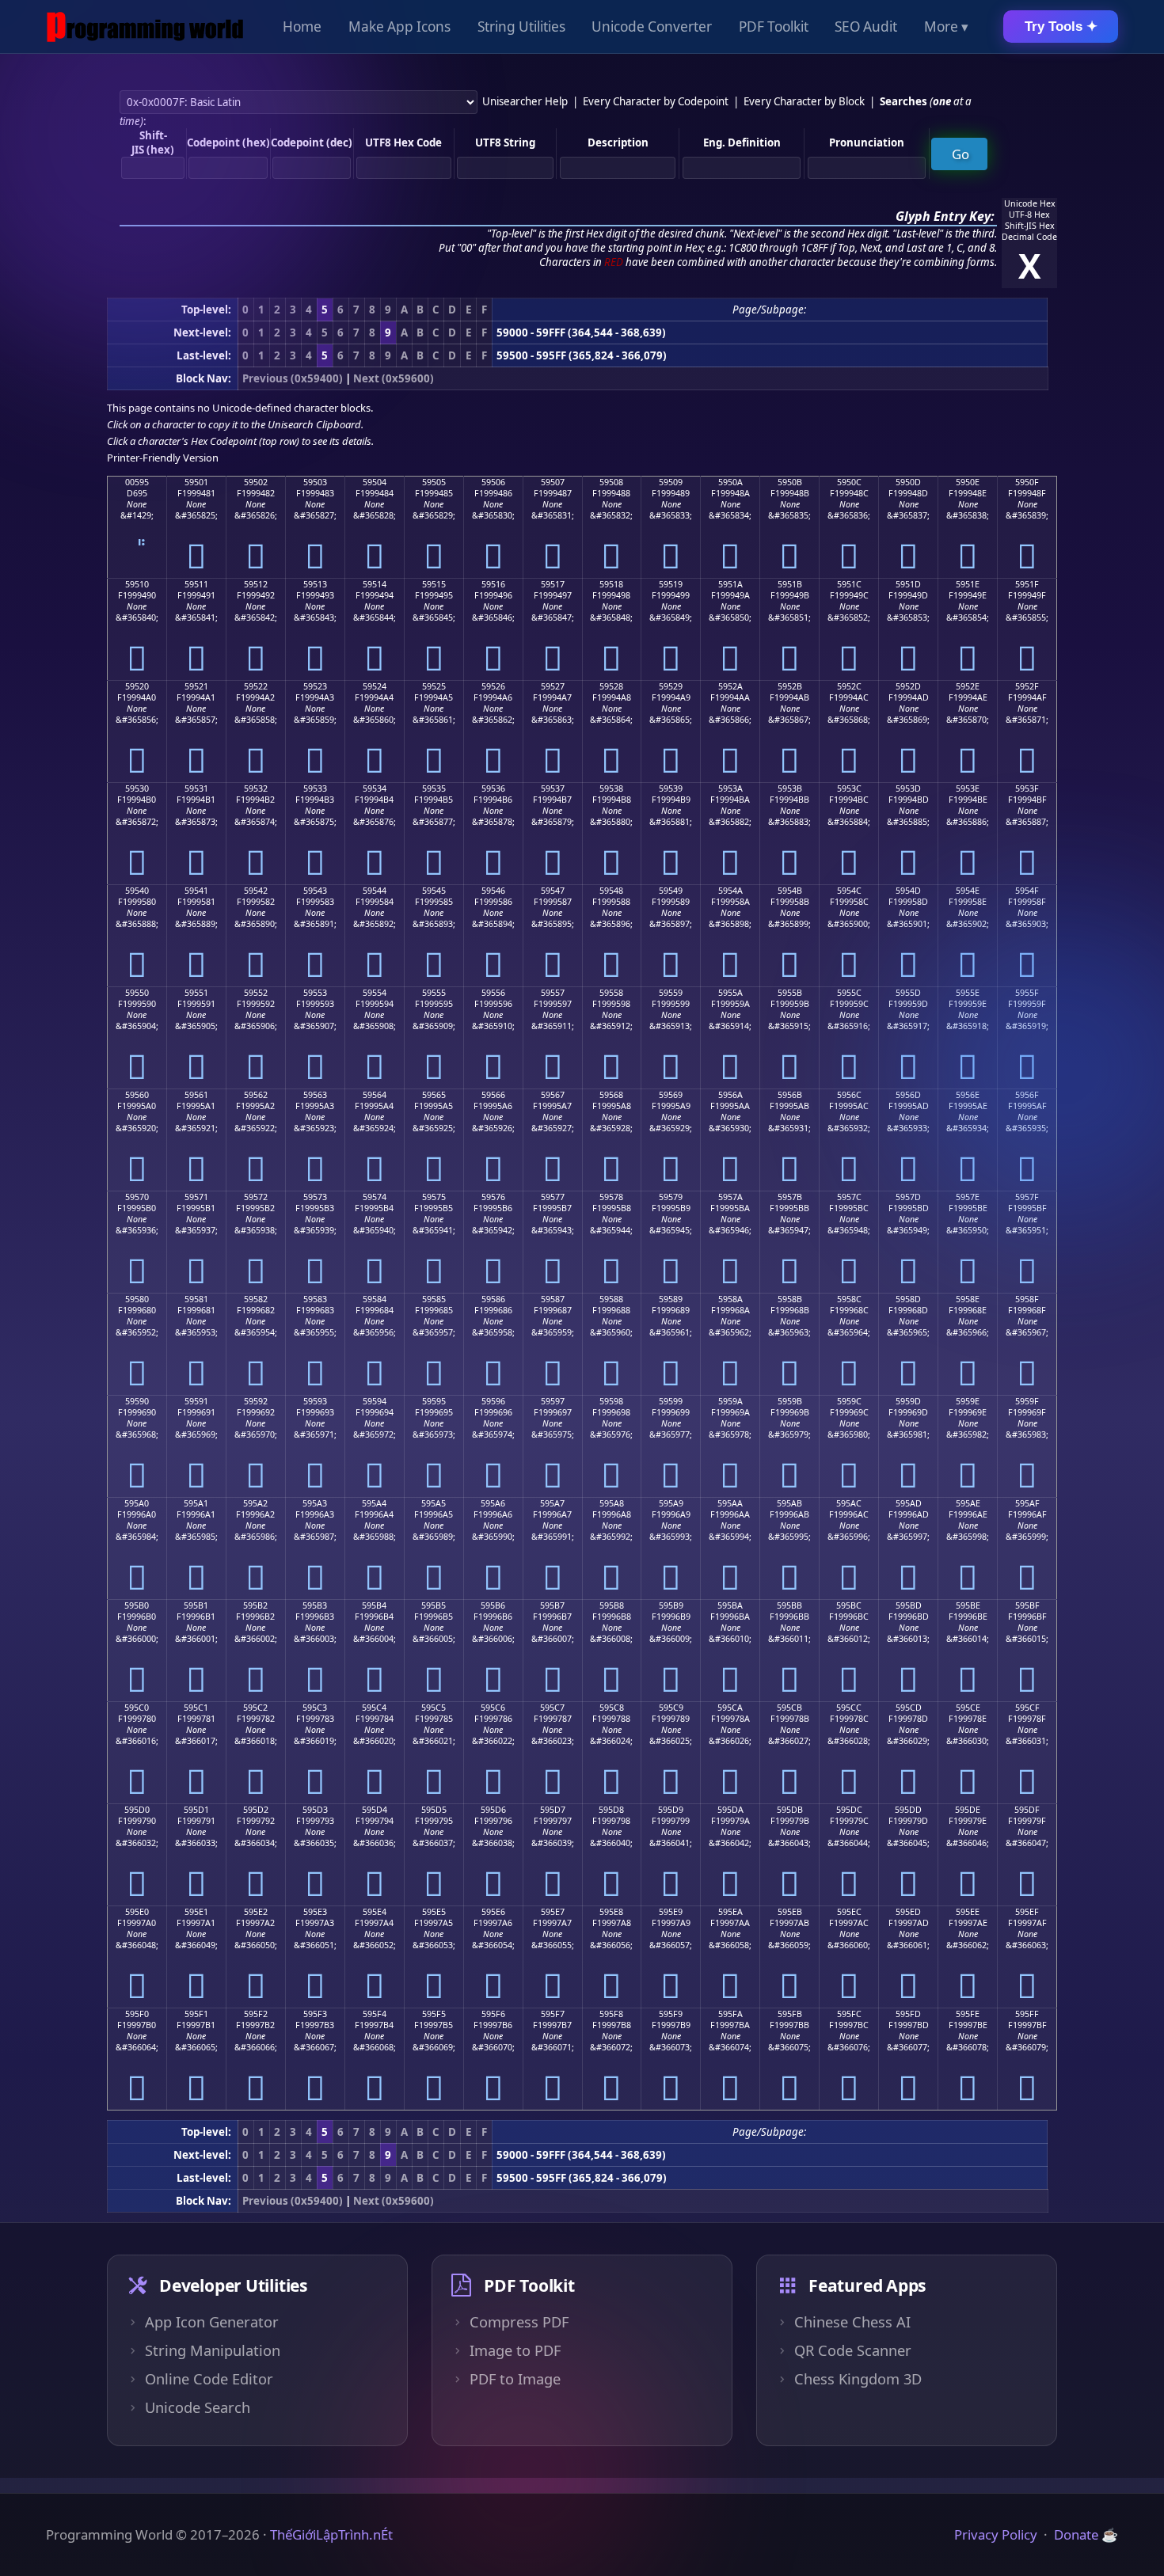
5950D (908, 482)
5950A (730, 482)
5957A (730, 1197)
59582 (256, 1299)
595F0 (137, 2014)
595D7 (553, 1810)
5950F (1027, 482)
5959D (908, 1401)
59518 (611, 584)
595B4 (374, 1605)
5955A (730, 993)
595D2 (256, 1810)
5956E (968, 1095)
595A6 (493, 1503)
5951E (968, 584)
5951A (730, 584)
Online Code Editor (209, 2379)
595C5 (434, 1708)
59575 (434, 1197)
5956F (1027, 1095)
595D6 (493, 1810)
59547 (553, 891)
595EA (730, 1912)
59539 (671, 788)
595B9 (671, 1605)
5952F (1027, 686)
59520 (137, 686)
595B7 (552, 1605)
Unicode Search (198, 2407)
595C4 (374, 1708)
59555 (434, 993)
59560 (137, 1095)
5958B (790, 1299)
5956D (908, 1095)
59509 (671, 482)
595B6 (493, 1605)
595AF (1027, 1503)
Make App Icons (399, 27)
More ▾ (946, 27)
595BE (968, 1605)
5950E (968, 482)
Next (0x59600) (394, 378)
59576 (493, 1197)
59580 (137, 1299)
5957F (1027, 1197)
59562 (256, 1095)
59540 (137, 891)
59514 (375, 584)
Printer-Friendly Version (163, 458)
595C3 (315, 1708)
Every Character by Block (804, 101)
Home (302, 27)
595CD (909, 1708)
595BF (1027, 1605)
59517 (553, 584)
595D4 (375, 1810)
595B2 (255, 1605)
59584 (375, 1299)
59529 (671, 686)
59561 (196, 1095)
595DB (790, 1810)
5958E (968, 1299)
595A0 (137, 1503)
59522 (256, 686)
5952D (908, 686)
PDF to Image (515, 2379)
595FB (790, 2014)
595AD (909, 1503)
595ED (908, 1912)
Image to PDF (515, 2350)
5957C (849, 1197)
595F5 (434, 2014)
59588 (611, 1299)
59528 (611, 686)
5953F (1027, 788)
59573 (315, 1197)
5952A (730, 686)
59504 (375, 482)
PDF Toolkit (774, 27)
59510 (137, 584)
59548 (611, 891)
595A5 (434, 1503)
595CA (730, 1708)
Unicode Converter (652, 27)
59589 (671, 1299)
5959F (1027, 1401)
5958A (730, 1299)
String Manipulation (213, 2350)
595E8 (611, 1912)
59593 (315, 1401)
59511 (196, 584)
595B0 (137, 1605)
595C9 (671, 1708)
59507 (553, 482)
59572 (256, 1197)
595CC (849, 1708)
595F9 (671, 2014)
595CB (789, 1708)
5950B (790, 482)
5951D (908, 584)
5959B (790, 1401)
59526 (493, 686)
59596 (493, 1401)
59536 (493, 788)
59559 (671, 993)
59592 (256, 1401)
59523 (315, 686)
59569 (671, 1095)
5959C (849, 1401)
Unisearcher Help (525, 101)
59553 (315, 993)
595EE (968, 1912)
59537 (553, 788)
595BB (789, 1605)
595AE (968, 1503)
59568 (611, 1095)
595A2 (255, 1503)
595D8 (611, 1810)
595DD (908, 1810)
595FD (908, 2014)
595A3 (315, 1503)
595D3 (315, 1810)
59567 (553, 1095)
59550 (137, 993)
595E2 (256, 1912)
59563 (315, 1095)
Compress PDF (519, 2322)
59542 (256, 891)
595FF (1027, 2014)
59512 (256, 584)
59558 (611, 993)
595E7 (553, 1912)
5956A (730, 1095)
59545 (434, 891)
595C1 (196, 1708)
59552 (256, 993)
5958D (908, 1299)
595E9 (671, 1912)
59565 (434, 1095)
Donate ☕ (1086, 2534)
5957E (968, 1197)
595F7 (553, 2014)
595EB (790, 1912)
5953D (908, 788)
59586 (493, 1299)
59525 (434, 686)
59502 (256, 482)
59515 (434, 584)
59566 (493, 1095)
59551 (196, 993)
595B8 (612, 1605)
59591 (196, 1401)
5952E (968, 686)
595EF (1027, 1912)
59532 (256, 788)
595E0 (137, 1912)
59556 (493, 993)
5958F (1027, 1299)
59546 (493, 891)
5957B (790, 1197)
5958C (849, 1299)
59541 (196, 891)
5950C (849, 482)
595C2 (255, 1708)
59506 (493, 482)
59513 (315, 584)
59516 (493, 584)
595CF (1027, 1708)
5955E (968, 993)
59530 (137, 788)
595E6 (493, 1912)
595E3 (315, 1912)
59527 (553, 686)
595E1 (196, 1912)
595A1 (196, 1503)
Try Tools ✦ (1061, 27)
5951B (790, 584)
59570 (137, 1197)
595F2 (256, 2014)
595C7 (552, 1708)
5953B (790, 788)
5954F (1027, 891)
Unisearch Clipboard (314, 424)
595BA (730, 1605)
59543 (315, 891)
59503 (315, 482)
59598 (611, 1401)
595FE (968, 2014)
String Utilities (521, 27)
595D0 (137, 1810)
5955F (1027, 993)
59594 (375, 1401)
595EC (849, 1912)
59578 (611, 1197)
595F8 (611, 2014)
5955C (849, 993)
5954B (790, 891)
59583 (315, 1299)
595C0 (137, 1708)
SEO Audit (866, 27)
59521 (196, 686)
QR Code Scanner (853, 2350)
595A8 (612, 1503)
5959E (968, 1401)
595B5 (434, 1605)
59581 (196, 1299)
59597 (553, 1401)
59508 (611, 482)
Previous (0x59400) (293, 378)
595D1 (196, 1810)
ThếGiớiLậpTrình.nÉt (331, 2534)
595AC (849, 1503)
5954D (908, 891)
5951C (849, 584)
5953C (849, 788)
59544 (375, 891)
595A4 (374, 1503)
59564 (375, 1095)
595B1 (196, 1605)
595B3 (315, 1605)
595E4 (375, 1912)
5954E (968, 891)
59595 (434, 1401)
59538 (611, 788)
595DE (968, 1810)
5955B (790, 993)
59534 (375, 788)
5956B (790, 1095)
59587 (553, 1299)
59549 (671, 891)
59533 (315, 788)
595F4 (375, 2014)
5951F (1027, 584)
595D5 (434, 1810)
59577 (553, 1197)
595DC (849, 1810)
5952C (849, 686)
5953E (968, 788)
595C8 (612, 1708)
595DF (1027, 1810)
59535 (434, 788)
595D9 (671, 1810)
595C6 (493, 1708)
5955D (908, 993)
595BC (849, 1605)
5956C (849, 1095)
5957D (908, 1197)
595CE (968, 1708)
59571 (196, 1197)
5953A (730, 788)
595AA (730, 1503)
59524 (375, 686)
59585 (434, 1299)
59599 (671, 1401)
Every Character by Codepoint (656, 101)
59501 (196, 482)
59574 (375, 1197)
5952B (790, 686)
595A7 (552, 1503)
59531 (196, 788)
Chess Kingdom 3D (858, 2379)
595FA (730, 2014)
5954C (849, 891)
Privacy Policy (996, 2534)
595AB (789, 1503)
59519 (671, 584)
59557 (553, 993)
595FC (849, 2014)
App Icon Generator (212, 2322)
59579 (671, 1197)
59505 (434, 482)
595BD (909, 1605)
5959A (730, 1401)
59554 (375, 993)
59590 (137, 1401)
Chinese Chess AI (852, 2322)
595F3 (315, 2014)
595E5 (434, 1912)
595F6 (493, 2014)
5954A (730, 891)
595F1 (196, 2014)
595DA (730, 1810)
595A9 (671, 1503)
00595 (137, 482)
